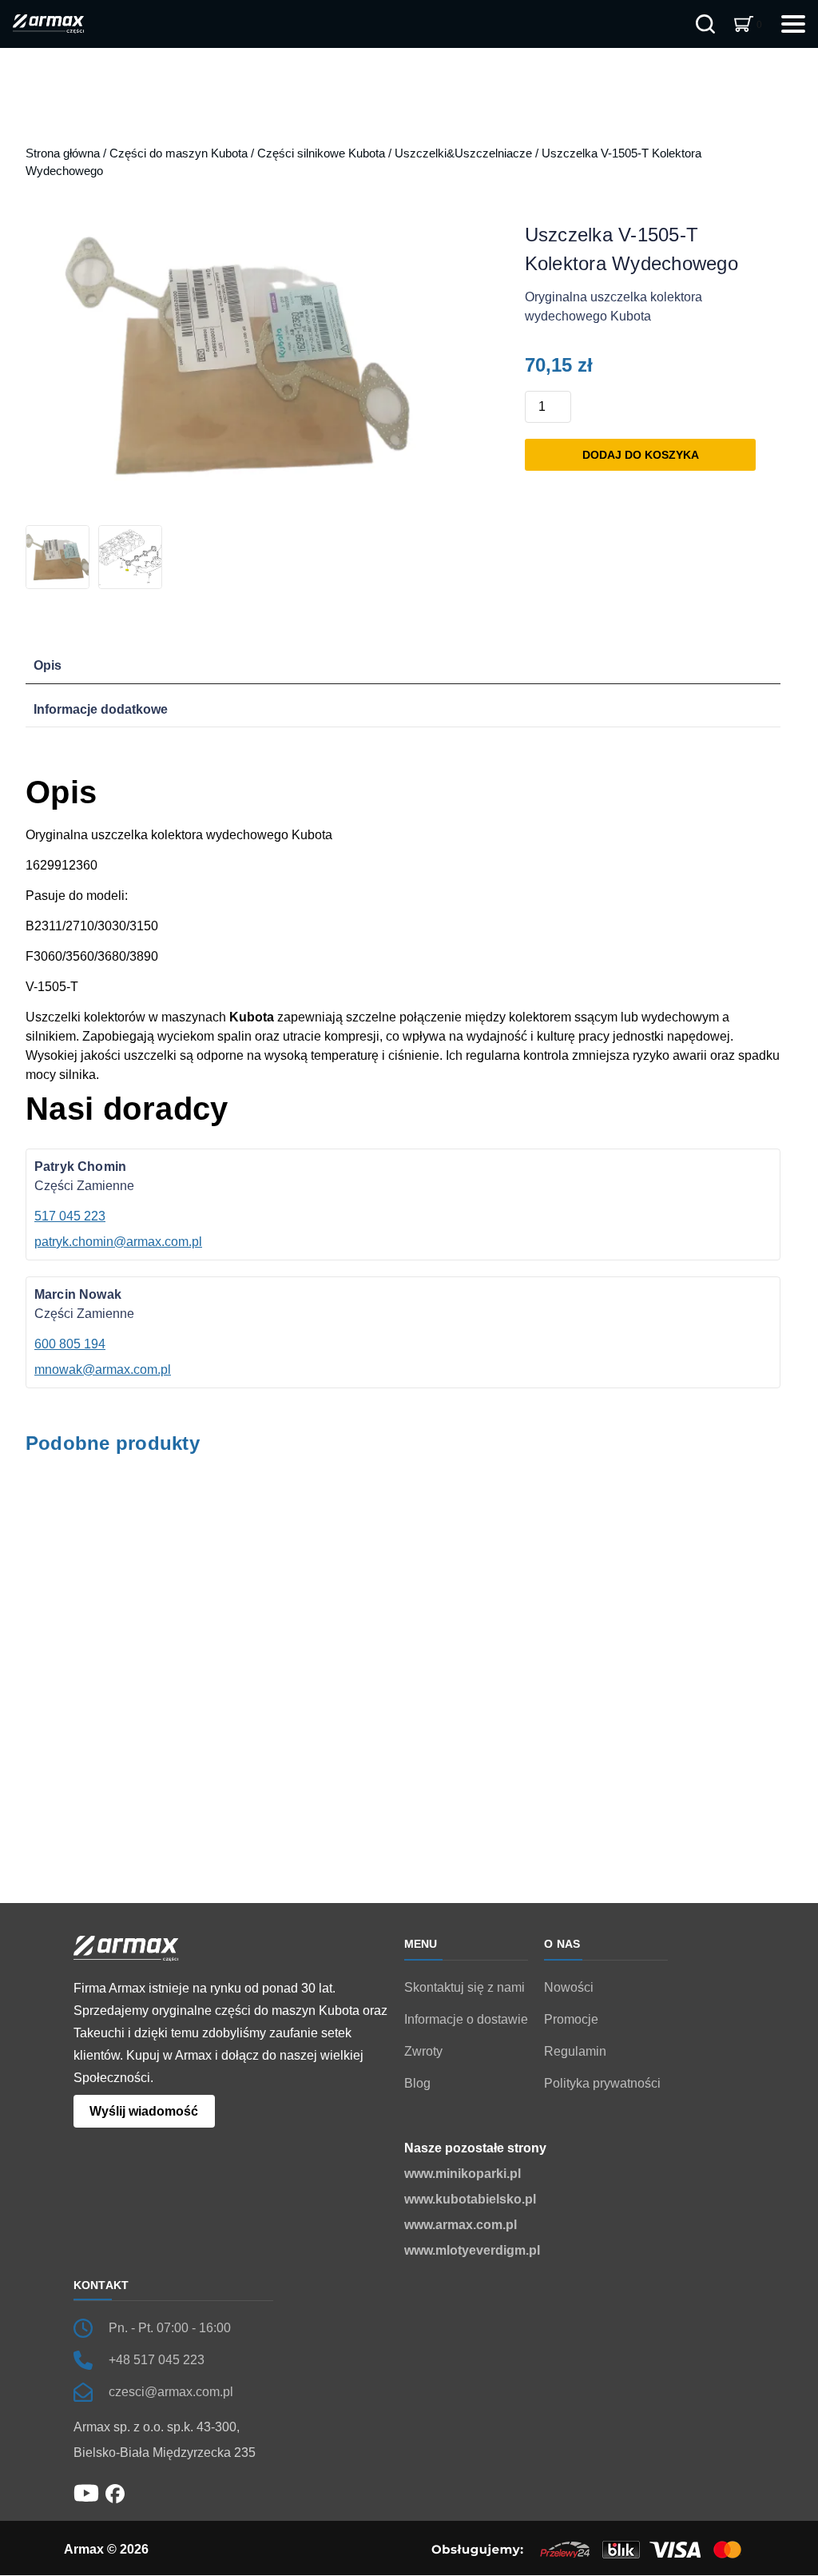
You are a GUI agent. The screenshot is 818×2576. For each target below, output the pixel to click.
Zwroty (423, 2051)
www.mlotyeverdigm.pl (472, 2250)
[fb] (115, 2492)
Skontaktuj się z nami (465, 1987)
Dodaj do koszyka (641, 455)
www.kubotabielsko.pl (470, 2199)
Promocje (571, 2019)
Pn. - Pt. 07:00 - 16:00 (170, 2328)
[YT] (86, 2492)
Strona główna (63, 153)
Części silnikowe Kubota (321, 153)
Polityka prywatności (602, 2083)
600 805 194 (70, 1344)
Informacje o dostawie (466, 2019)
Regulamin (575, 2051)
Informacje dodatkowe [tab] (101, 709)
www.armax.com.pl (461, 2225)
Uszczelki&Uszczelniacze (463, 153)
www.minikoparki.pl (463, 2174)
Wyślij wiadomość (144, 2112)
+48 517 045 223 (157, 2360)
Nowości (569, 1987)
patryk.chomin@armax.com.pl (118, 1242)
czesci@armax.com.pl (171, 2392)
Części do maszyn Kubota (179, 153)
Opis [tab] (48, 665)
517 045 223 (70, 1216)
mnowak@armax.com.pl (103, 1370)
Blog (417, 2083)
